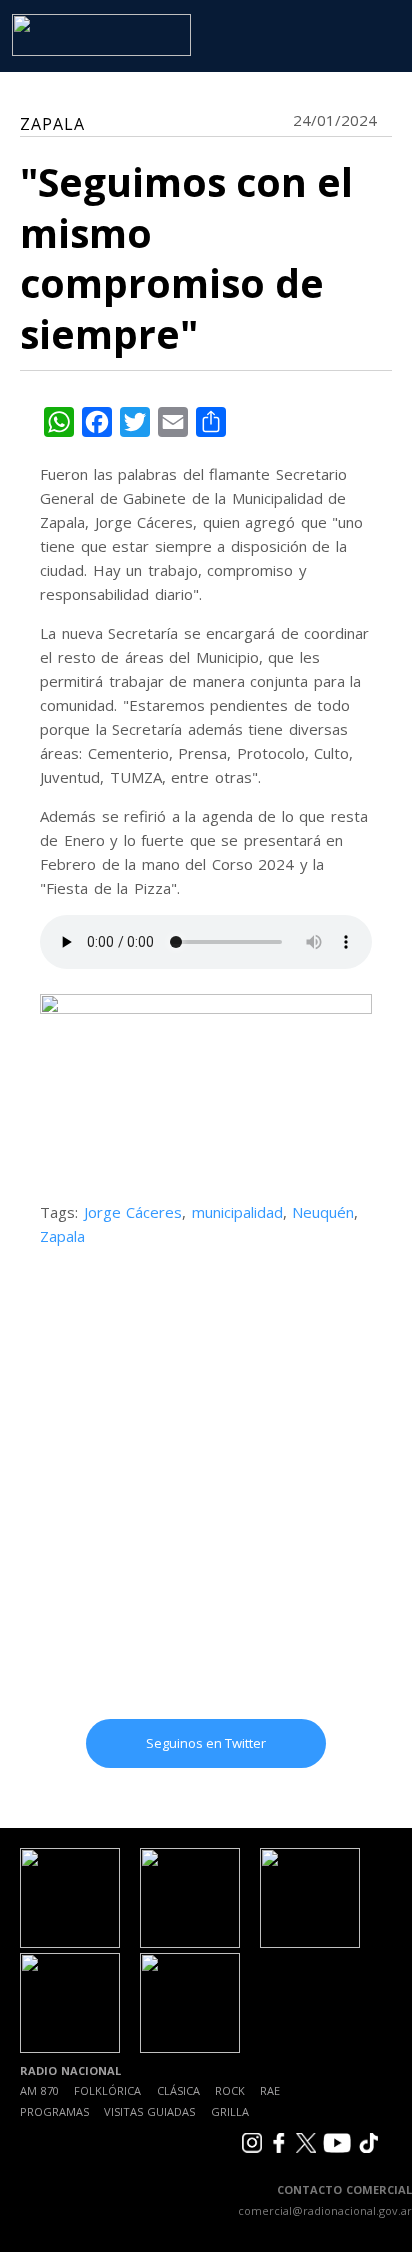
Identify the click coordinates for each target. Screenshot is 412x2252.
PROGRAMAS (54, 2111)
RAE (270, 2090)
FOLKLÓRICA (107, 2090)
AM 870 (39, 2090)
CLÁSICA (178, 2090)
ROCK (230, 2090)
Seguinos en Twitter (206, 1743)
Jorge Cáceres (133, 1212)
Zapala (62, 1236)
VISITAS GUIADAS (149, 2111)
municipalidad (237, 1212)
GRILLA (230, 2111)
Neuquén (323, 1212)
